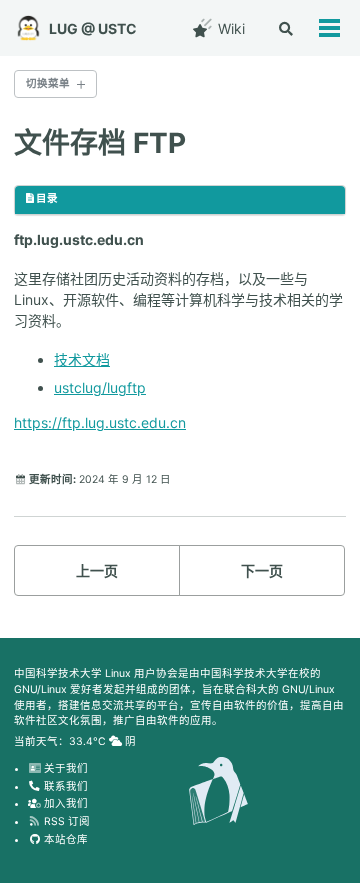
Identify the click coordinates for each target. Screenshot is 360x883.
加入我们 (64, 803)
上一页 (97, 570)
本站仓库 (64, 839)
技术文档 (82, 359)
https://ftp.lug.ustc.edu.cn (100, 422)
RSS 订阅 (65, 821)
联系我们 (64, 786)
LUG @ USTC (93, 28)
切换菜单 (48, 83)
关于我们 (64, 768)
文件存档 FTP (100, 143)
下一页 (262, 570)
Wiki (229, 28)
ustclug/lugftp (100, 387)
